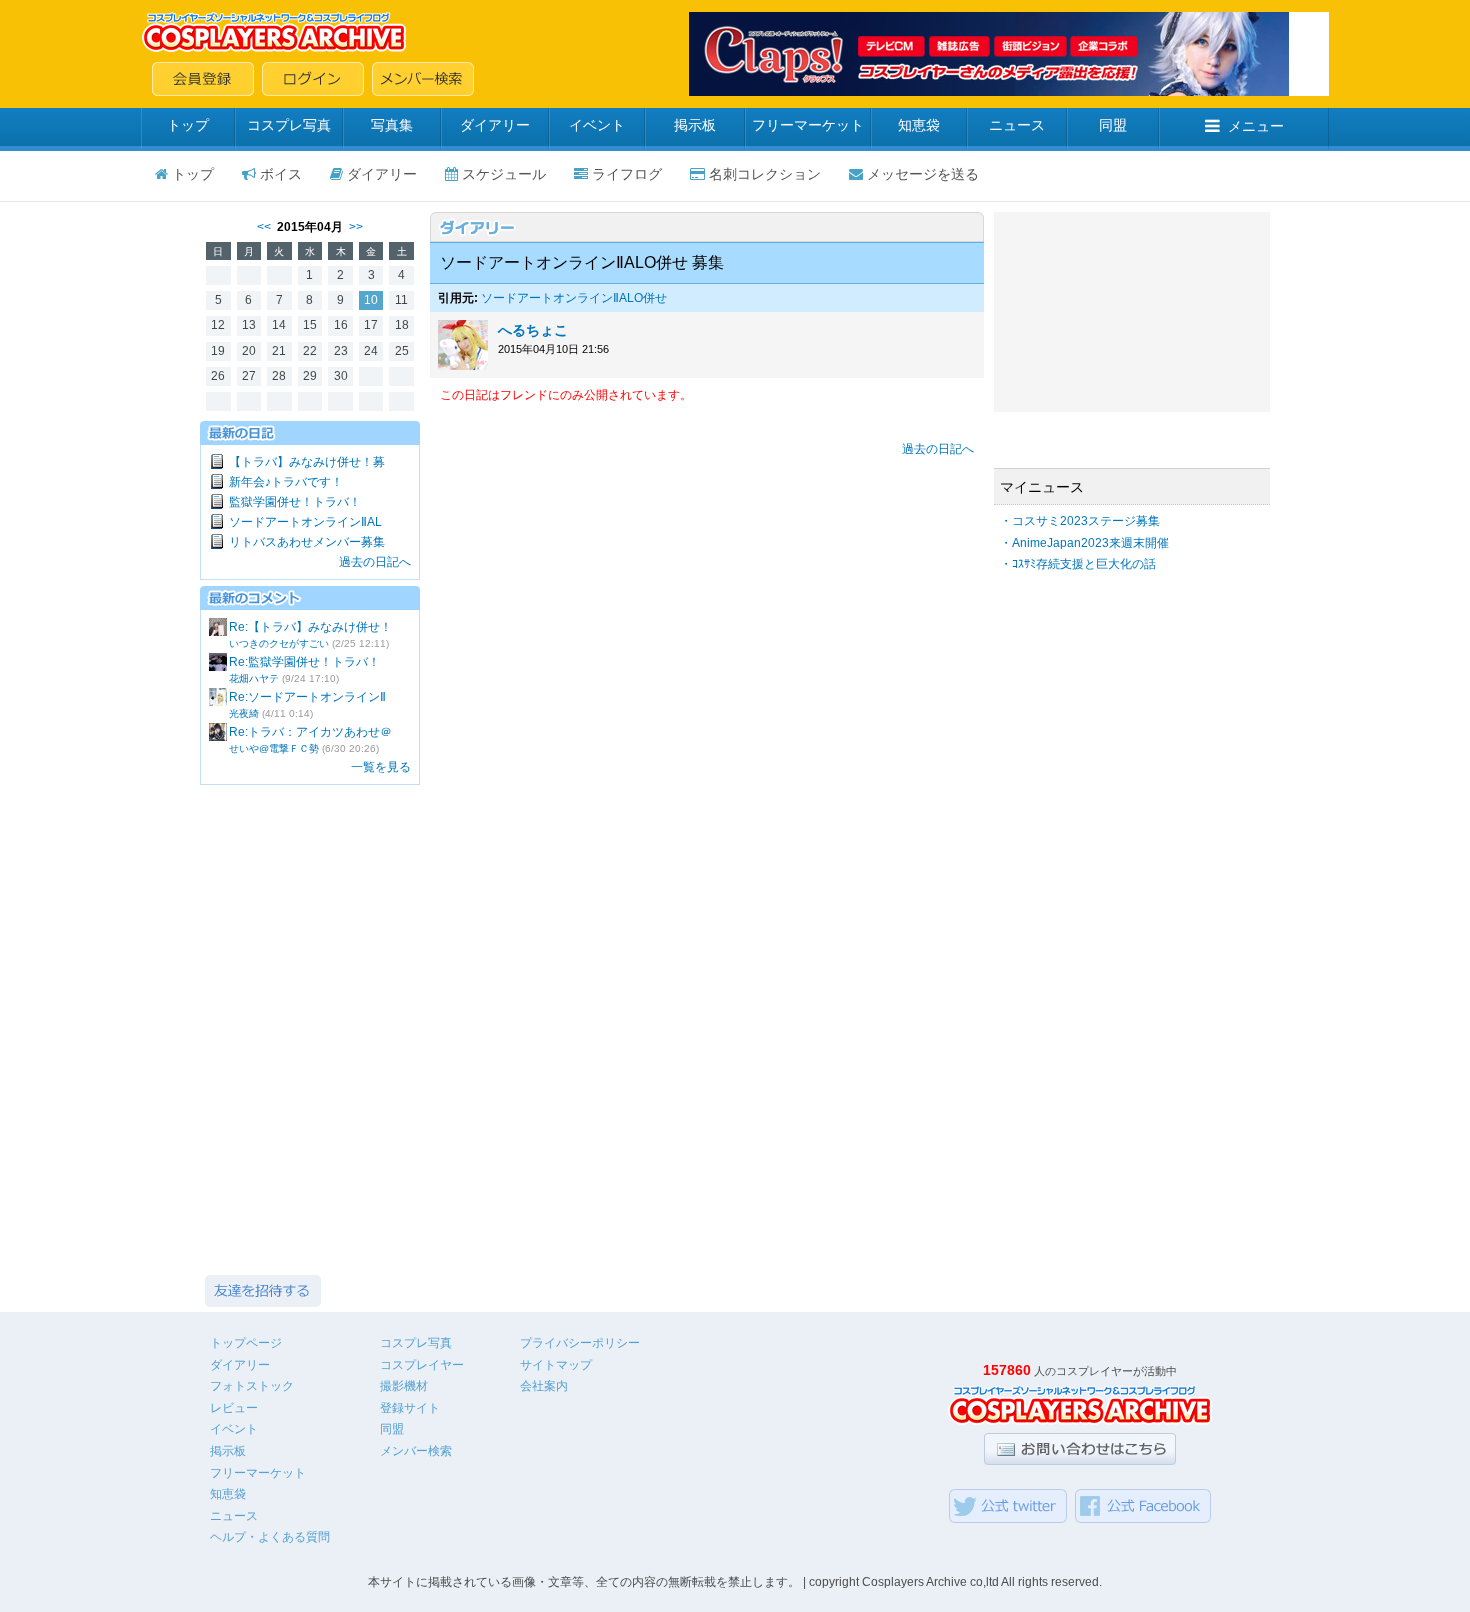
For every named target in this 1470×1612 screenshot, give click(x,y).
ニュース (1017, 125)
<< (264, 227)
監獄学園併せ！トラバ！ (295, 502)
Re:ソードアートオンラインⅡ (307, 697)
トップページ (246, 1343)
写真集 (392, 125)
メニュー (1256, 126)
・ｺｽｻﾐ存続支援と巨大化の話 (1078, 564)
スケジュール (504, 174)
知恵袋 (919, 125)
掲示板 (695, 125)
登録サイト (410, 1408)
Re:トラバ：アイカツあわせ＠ (310, 732)
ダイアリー (495, 125)
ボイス (281, 174)
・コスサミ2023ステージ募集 (1080, 521)
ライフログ (627, 174)
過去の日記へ (375, 562)
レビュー (234, 1408)
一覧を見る (381, 767)
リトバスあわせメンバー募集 (307, 542)
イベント (597, 125)
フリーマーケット (808, 125)
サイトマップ (556, 1365)
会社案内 (544, 1386)
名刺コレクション (765, 174)
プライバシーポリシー (580, 1343)
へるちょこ (533, 330)
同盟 (1113, 125)
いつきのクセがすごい (279, 643)
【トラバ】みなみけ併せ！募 (307, 462)
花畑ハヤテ (254, 678)
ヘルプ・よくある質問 (270, 1537)
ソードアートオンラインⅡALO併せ (574, 298)
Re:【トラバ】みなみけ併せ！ (310, 627)
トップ (188, 125)
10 (371, 300)
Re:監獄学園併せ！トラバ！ (304, 662)
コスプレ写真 (289, 125)
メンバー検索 (416, 1451)
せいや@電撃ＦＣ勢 (274, 748)
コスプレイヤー (422, 1365)
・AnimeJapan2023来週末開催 (1084, 543)
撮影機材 (404, 1386)
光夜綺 (244, 713)
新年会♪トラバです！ (286, 482)
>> (356, 227)
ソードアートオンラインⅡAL (305, 522)
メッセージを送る (923, 174)
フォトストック (252, 1386)
